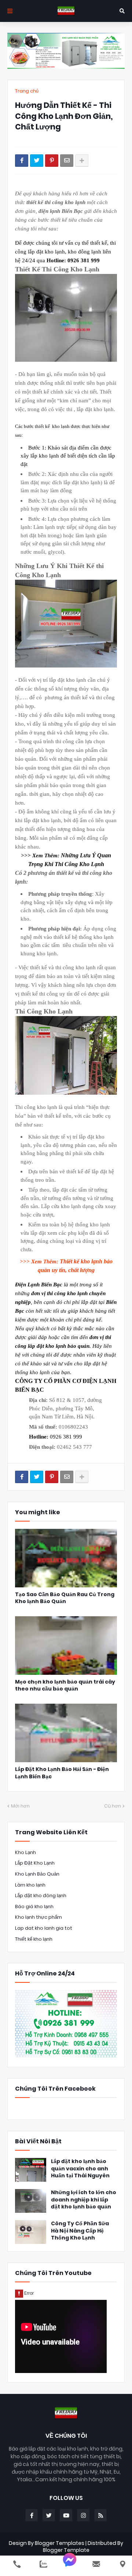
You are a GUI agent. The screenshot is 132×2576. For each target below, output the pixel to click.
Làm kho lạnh (30, 1885)
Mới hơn (20, 1806)
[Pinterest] (52, 161)
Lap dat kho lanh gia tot (44, 1928)
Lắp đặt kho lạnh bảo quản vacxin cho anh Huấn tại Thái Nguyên (80, 2169)
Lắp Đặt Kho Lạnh (35, 1863)
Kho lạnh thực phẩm (38, 1917)
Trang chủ (27, 91)
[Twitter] (37, 161)
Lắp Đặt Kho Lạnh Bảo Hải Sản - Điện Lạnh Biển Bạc (62, 1773)
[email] (96, 2564)
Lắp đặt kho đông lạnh (41, 1896)
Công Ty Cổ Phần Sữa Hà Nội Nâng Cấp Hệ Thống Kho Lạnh (80, 2231)
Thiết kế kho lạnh (34, 1939)
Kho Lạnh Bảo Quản (37, 1874)
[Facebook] (22, 161)
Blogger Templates (60, 2543)
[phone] (17, 2564)
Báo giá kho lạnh (34, 1906)
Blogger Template (66, 2550)
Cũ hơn (113, 1806)
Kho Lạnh (25, 1852)
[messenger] (70, 2564)
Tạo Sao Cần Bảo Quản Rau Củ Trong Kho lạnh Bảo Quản (65, 1598)
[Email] (67, 161)
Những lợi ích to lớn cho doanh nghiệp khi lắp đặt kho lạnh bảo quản (84, 2200)
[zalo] (43, 2564)
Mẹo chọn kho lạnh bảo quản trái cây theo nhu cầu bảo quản (65, 1686)
